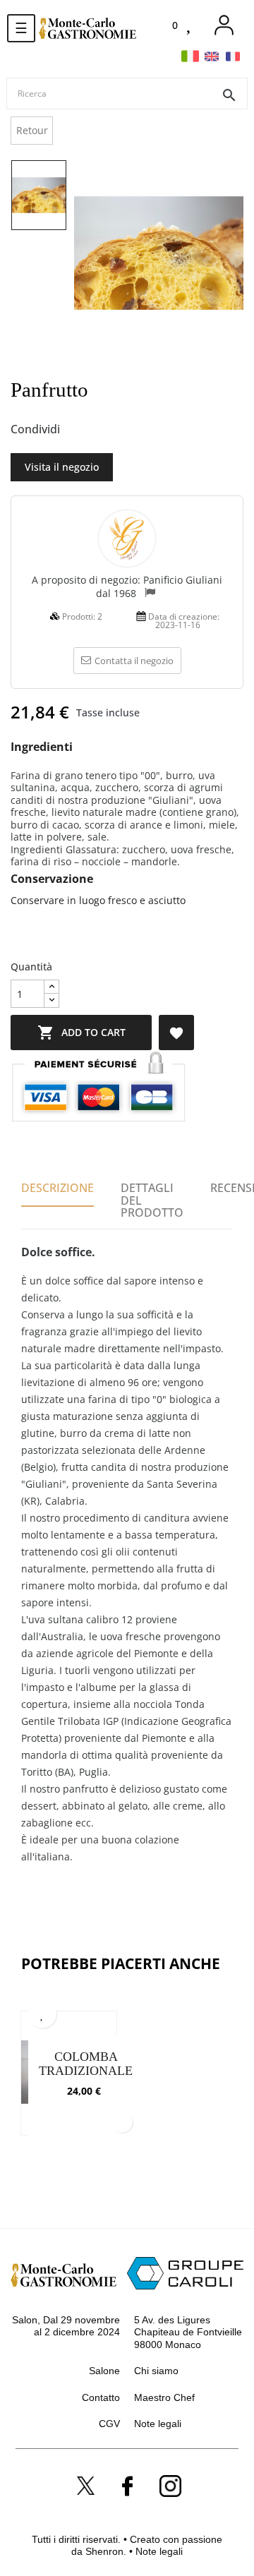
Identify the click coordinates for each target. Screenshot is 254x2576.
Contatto (101, 2397)
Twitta (102, 430)
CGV (109, 2424)
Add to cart (81, 1033)
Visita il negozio (62, 467)
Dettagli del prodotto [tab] (152, 1200)
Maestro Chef (164, 2397)
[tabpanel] (69, 2081)
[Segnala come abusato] (150, 594)
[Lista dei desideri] (190, 26)
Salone (104, 2371)
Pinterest (125, 430)
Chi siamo (156, 2371)
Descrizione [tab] (58, 1188)
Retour (32, 130)
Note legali (158, 2424)
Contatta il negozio (134, 661)
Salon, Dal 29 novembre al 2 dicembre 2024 (66, 2326)
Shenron (104, 2551)
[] (122, 2121)
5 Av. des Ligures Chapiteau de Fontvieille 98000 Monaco (188, 2332)
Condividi (78, 430)
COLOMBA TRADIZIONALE (86, 2064)
